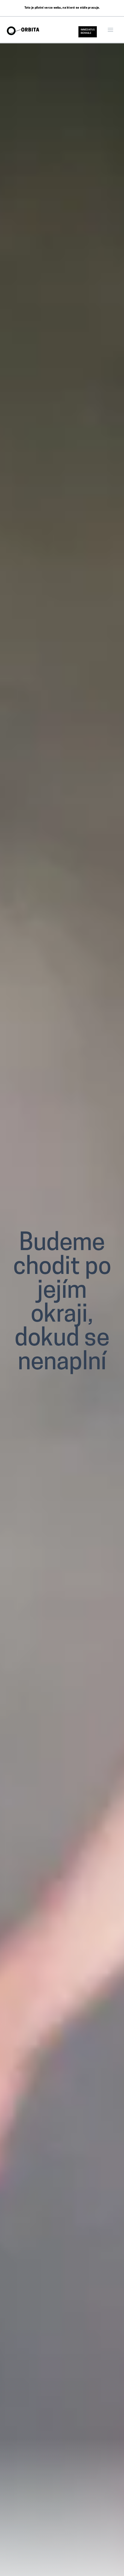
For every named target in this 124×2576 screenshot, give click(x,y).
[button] (88, 32)
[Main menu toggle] (110, 30)
